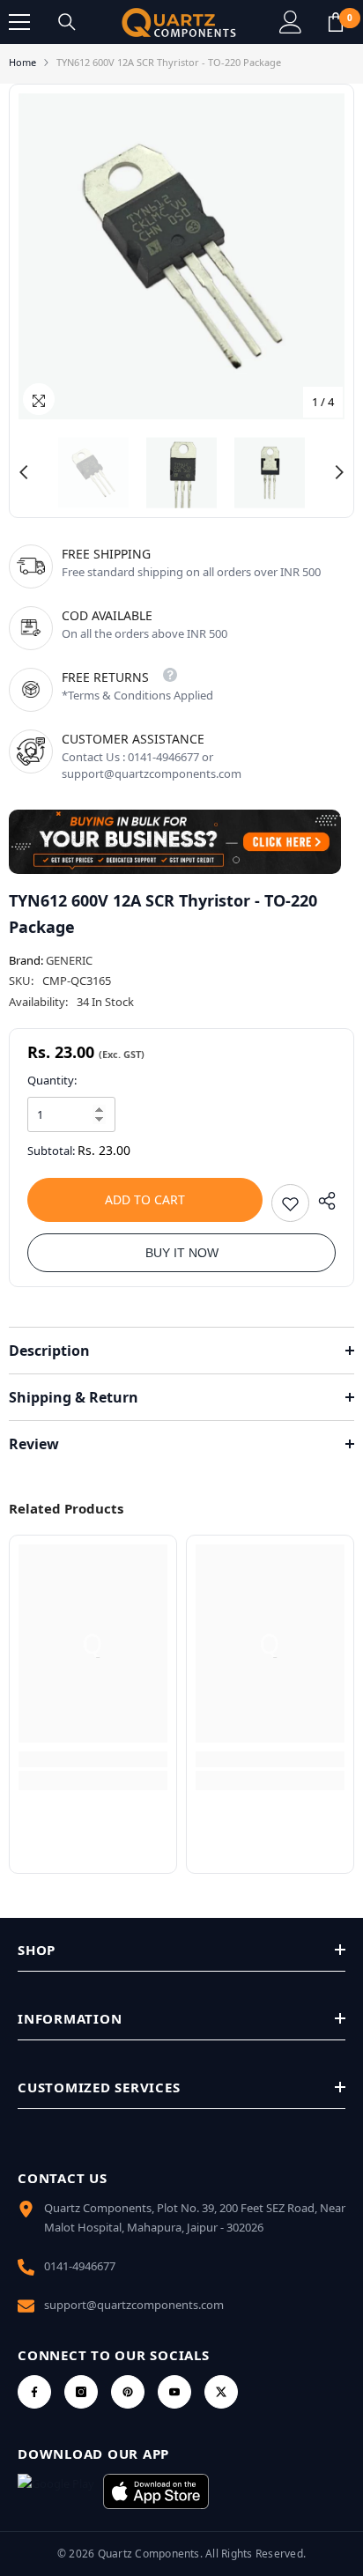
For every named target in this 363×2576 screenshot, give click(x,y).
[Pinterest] (128, 2392)
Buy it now (182, 1253)
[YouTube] (174, 2392)
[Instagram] (81, 2392)
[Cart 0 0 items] (336, 22)
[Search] (67, 22)
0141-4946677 (80, 2266)
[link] (93, 1759)
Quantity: (52, 1080)
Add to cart (145, 1199)
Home (22, 62)
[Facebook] (34, 2392)
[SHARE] (322, 1201)
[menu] (19, 22)
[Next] (339, 472)
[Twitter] (221, 2392)
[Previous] (24, 472)
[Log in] (291, 22)
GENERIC (69, 960)
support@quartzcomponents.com (134, 2305)
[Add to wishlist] (290, 1203)
